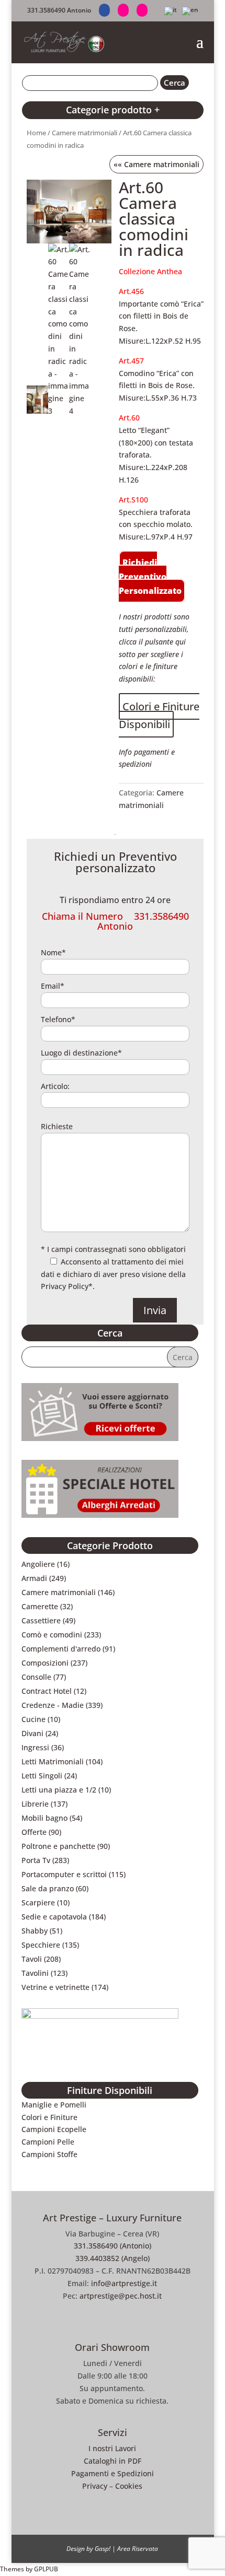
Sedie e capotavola (54, 1917)
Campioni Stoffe (49, 2154)
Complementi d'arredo (61, 1649)
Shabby (35, 1931)
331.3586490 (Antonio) (113, 2246)
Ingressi (35, 1747)
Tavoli (32, 1959)
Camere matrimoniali (85, 133)
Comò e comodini (52, 1635)
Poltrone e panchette (58, 1846)
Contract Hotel (47, 1691)
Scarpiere (38, 1902)
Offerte (34, 1832)
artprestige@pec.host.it (121, 2296)
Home (36, 133)
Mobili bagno (44, 1818)
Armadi (34, 1578)
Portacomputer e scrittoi (64, 1874)
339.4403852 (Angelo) (113, 2258)
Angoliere (38, 1564)
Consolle (36, 1677)
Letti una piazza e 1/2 (59, 1790)
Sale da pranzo (48, 1888)
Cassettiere (41, 1620)
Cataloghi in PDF (113, 2461)
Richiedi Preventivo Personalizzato (150, 577)
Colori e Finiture (49, 2117)
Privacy (95, 2486)
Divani (32, 1733)
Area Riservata (138, 2549)
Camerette (40, 1606)
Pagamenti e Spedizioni (113, 2473)
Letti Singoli (42, 1776)
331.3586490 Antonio (59, 10)
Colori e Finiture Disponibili (159, 715)
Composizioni (45, 1663)
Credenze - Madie (53, 1705)
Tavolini (35, 1973)
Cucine (33, 1719)
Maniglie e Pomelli (54, 2105)
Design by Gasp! (88, 2549)
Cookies (129, 2486)
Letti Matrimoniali (53, 1761)
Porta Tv (36, 1860)
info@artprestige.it (124, 2283)
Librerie (35, 1804)
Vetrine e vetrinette (55, 1987)
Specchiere (41, 1945)
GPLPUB (46, 2569)
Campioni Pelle (48, 2142)
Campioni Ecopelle (54, 2129)
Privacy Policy (65, 1286)
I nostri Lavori (112, 2448)
